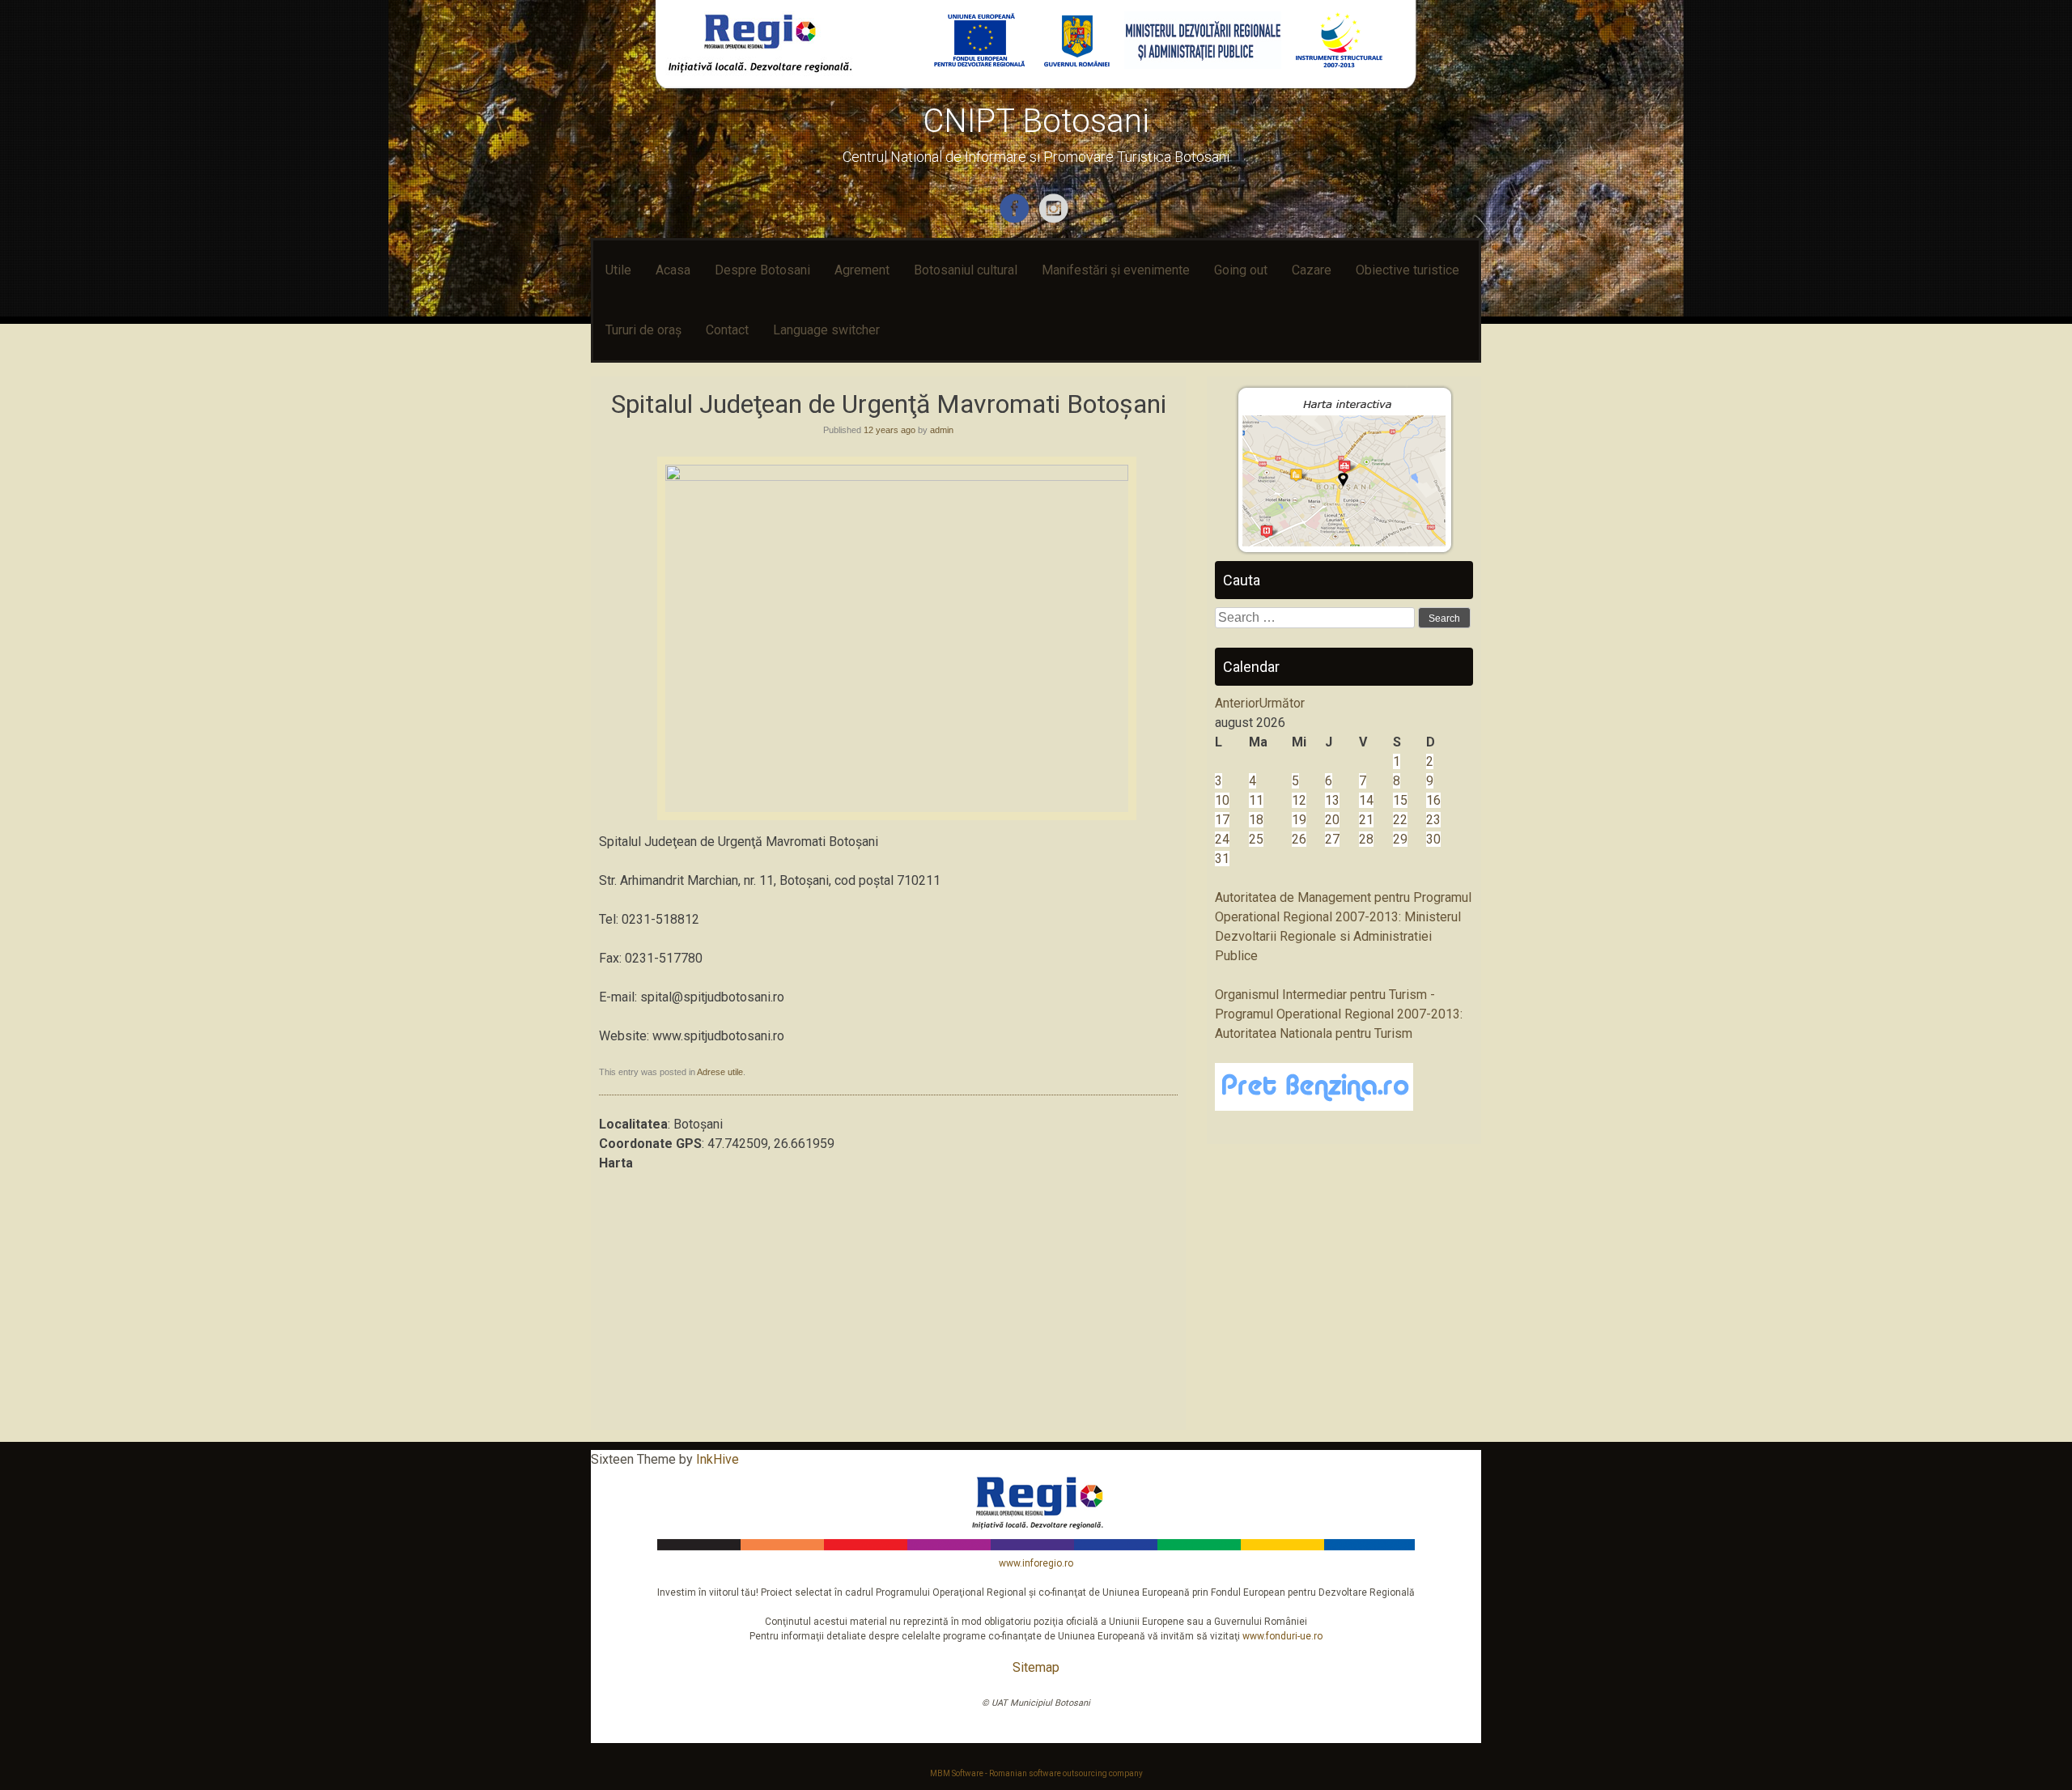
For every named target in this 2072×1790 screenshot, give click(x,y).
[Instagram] (1056, 220)
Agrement (862, 270)
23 (1433, 820)
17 (1222, 820)
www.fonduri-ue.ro (1282, 1636)
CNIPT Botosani (1036, 121)
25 (1256, 839)
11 (1256, 800)
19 (1299, 820)
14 (1366, 800)
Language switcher (826, 330)
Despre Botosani (762, 270)
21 (1366, 820)
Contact (727, 330)
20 (1332, 820)
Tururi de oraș (643, 330)
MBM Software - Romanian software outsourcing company (1036, 1773)
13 (1332, 800)
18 (1256, 820)
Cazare (1312, 270)
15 (1400, 800)
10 (1222, 800)
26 (1299, 839)
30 (1433, 839)
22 (1400, 820)
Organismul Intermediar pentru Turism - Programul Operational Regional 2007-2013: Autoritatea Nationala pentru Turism (1339, 1014)
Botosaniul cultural (966, 270)
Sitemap (1036, 1667)
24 (1222, 839)
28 (1366, 839)
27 (1332, 839)
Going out (1241, 270)
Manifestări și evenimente (1116, 270)
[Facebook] (1016, 220)
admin (942, 430)
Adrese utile (720, 1072)
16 (1433, 800)
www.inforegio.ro (1036, 1563)
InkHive (718, 1459)
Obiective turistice (1408, 270)
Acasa (673, 270)
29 (1400, 839)
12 (1299, 800)
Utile (618, 270)
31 (1222, 859)
